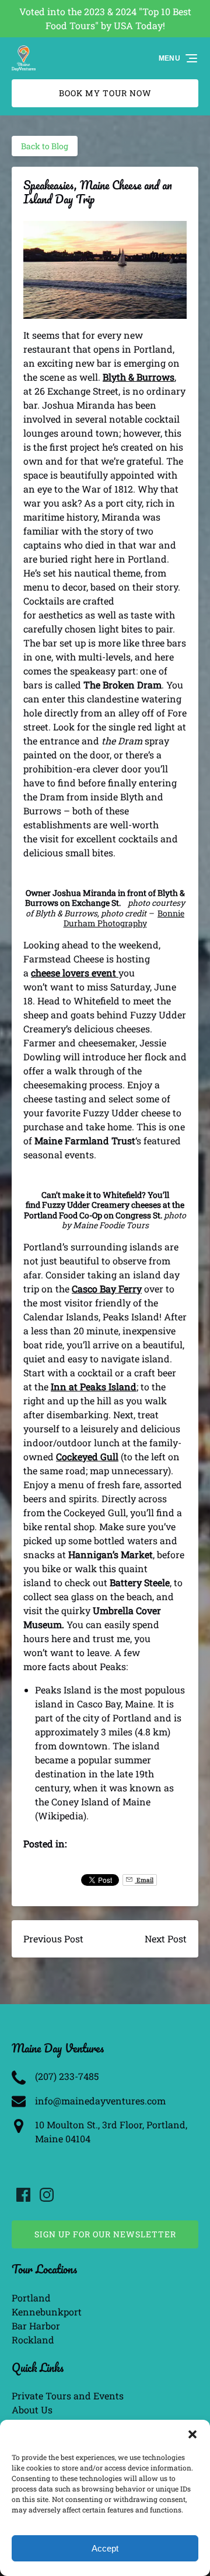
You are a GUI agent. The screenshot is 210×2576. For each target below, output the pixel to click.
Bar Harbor (36, 2326)
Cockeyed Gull (87, 1456)
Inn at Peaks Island (94, 1387)
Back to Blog (45, 146)
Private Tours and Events (68, 2396)
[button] (192, 2434)
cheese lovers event (75, 973)
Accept (105, 2548)
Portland (31, 2298)
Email (144, 1880)
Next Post (166, 1939)
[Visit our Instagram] (47, 2195)
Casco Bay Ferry (107, 1289)
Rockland (33, 2340)
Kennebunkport (47, 2312)
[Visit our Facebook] (23, 2195)
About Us (32, 2410)
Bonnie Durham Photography (124, 918)
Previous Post (53, 1939)
